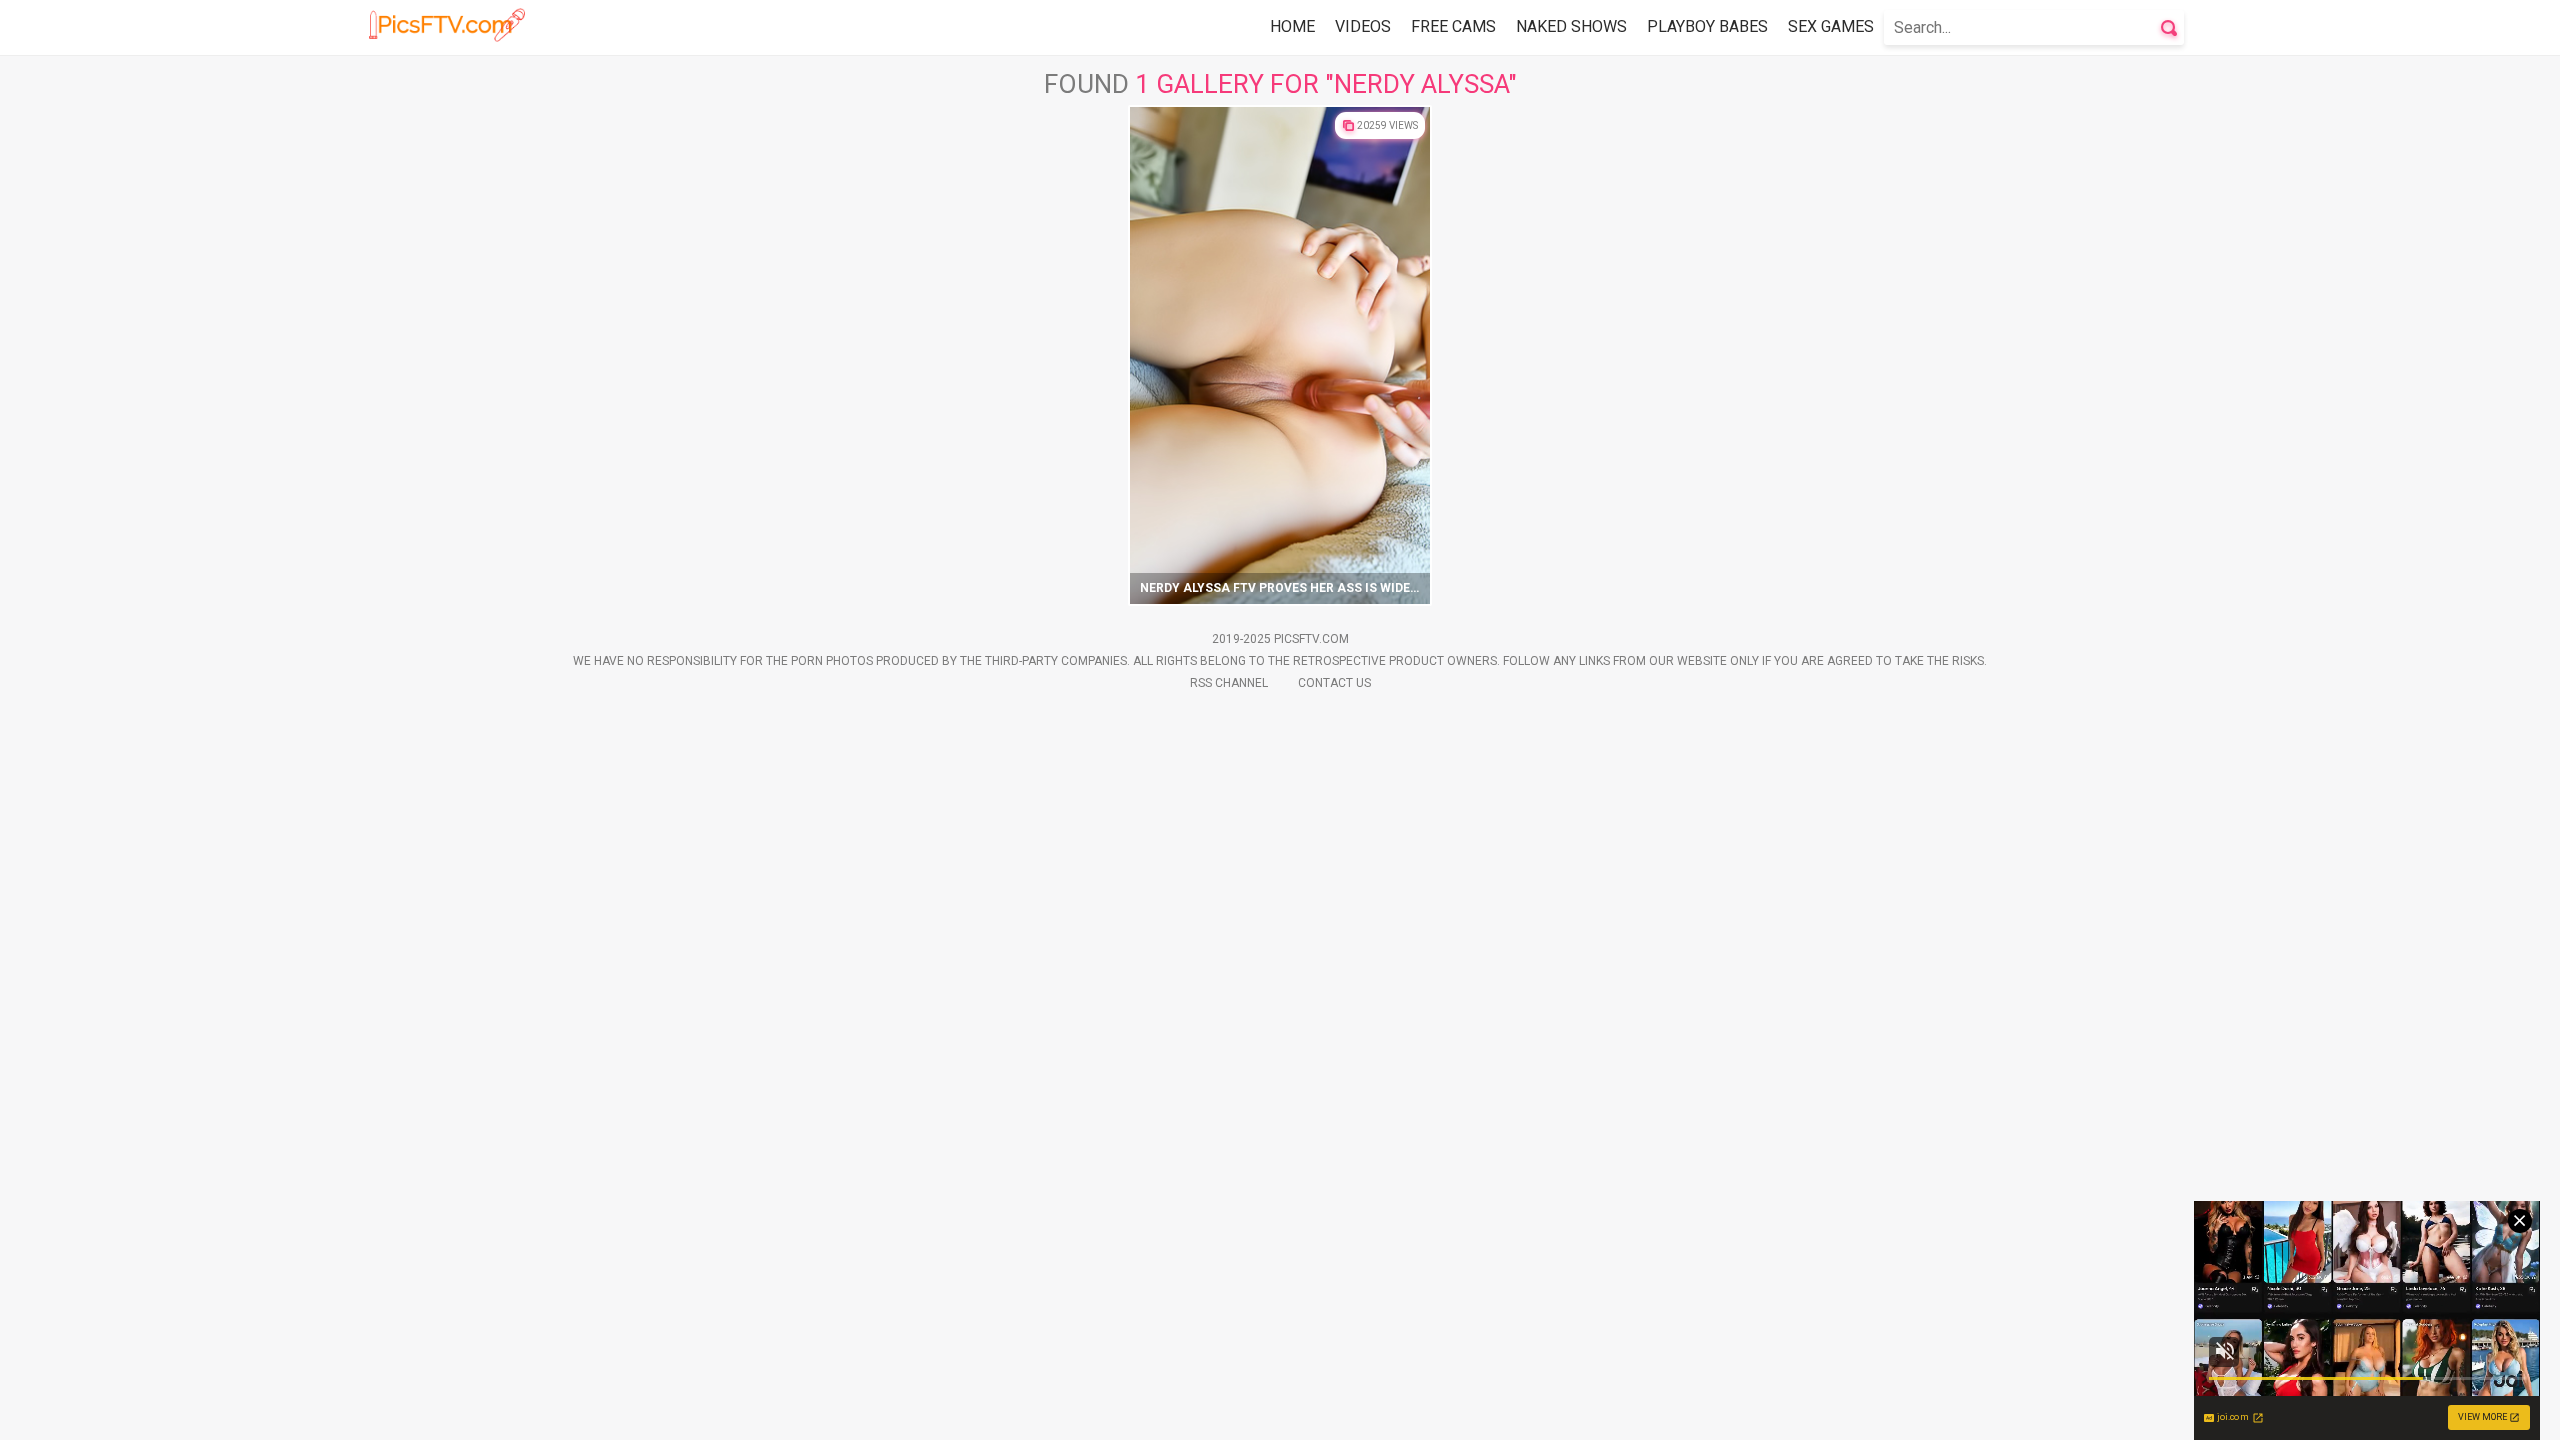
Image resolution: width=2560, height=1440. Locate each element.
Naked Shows (1571, 26)
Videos (1363, 26)
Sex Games (1831, 26)
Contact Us (1334, 683)
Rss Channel (1229, 683)
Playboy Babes (1707, 26)
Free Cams (1453, 26)
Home (1292, 26)
